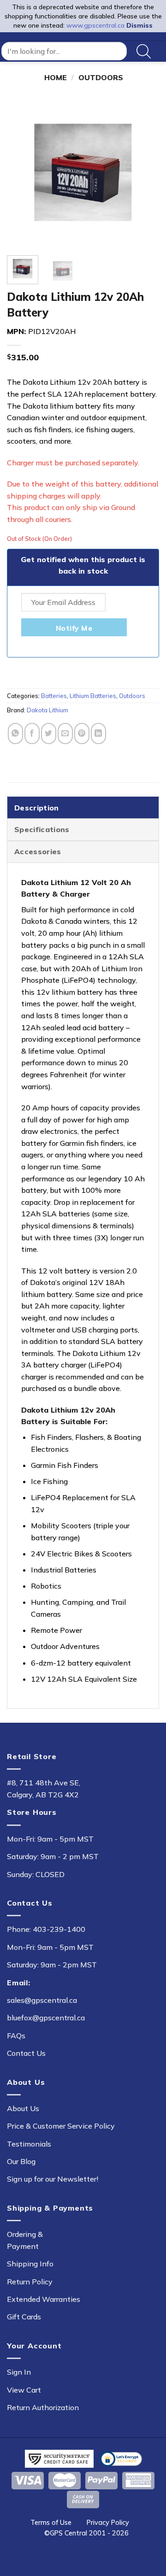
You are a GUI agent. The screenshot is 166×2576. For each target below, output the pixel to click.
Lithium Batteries (93, 696)
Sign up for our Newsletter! (53, 2179)
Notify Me (74, 628)
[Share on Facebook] (32, 733)
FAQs (16, 2036)
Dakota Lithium (47, 710)
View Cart (24, 2390)
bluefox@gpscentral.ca (46, 2018)
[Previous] (22, 172)
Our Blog (21, 2161)
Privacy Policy (108, 2523)
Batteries (54, 696)
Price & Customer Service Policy (61, 2126)
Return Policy (30, 2282)
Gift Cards (24, 2317)
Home (56, 77)
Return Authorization (43, 2407)
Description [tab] (37, 808)
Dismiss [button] (139, 25)
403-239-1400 (59, 1929)
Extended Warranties (44, 2299)
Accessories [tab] (38, 851)
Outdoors (101, 77)
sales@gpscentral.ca (42, 2000)
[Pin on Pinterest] (82, 733)
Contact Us (26, 2053)
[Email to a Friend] (65, 733)
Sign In (19, 2372)
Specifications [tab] (42, 829)
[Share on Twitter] (49, 733)
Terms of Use (51, 2523)
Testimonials (29, 2144)
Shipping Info (30, 2264)
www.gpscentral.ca (95, 25)
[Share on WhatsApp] (15, 733)
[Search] (144, 51)
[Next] (144, 172)
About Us (23, 2108)
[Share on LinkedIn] (98, 733)
